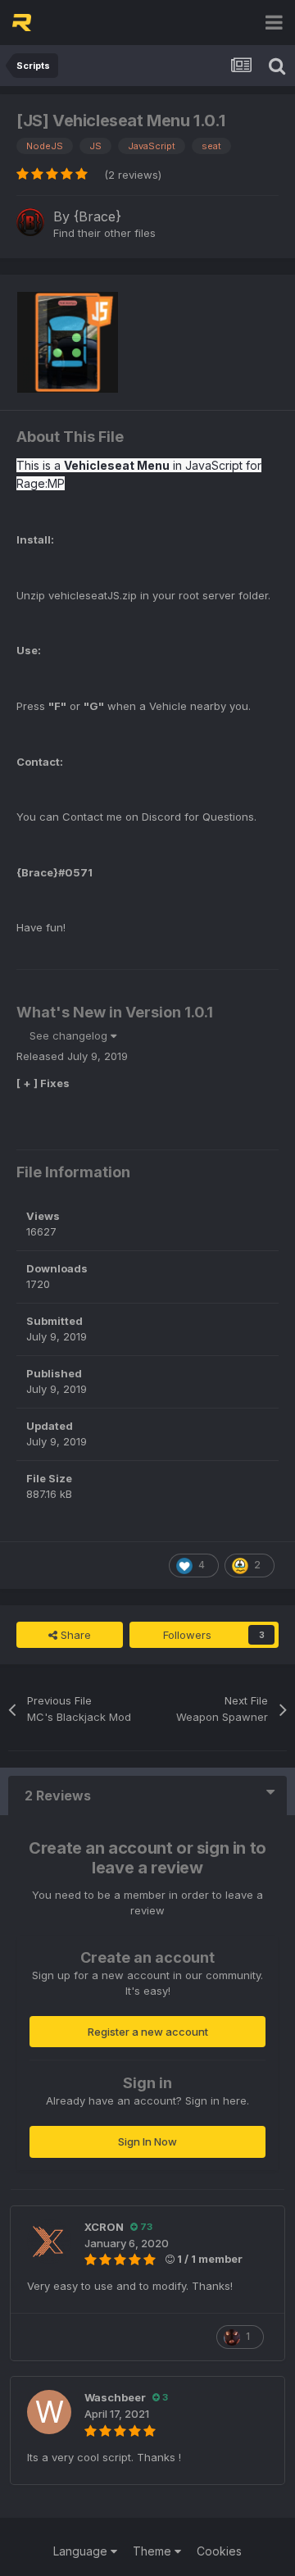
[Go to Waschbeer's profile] (49, 2412)
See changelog (70, 1035)
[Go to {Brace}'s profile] (30, 222)
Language (82, 2551)
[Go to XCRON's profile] (49, 2241)
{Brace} (98, 216)
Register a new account (148, 2032)
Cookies (219, 2551)
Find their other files (104, 233)
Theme (154, 2551)
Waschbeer (115, 2397)
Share (74, 1635)
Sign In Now (147, 2141)
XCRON (104, 2227)
